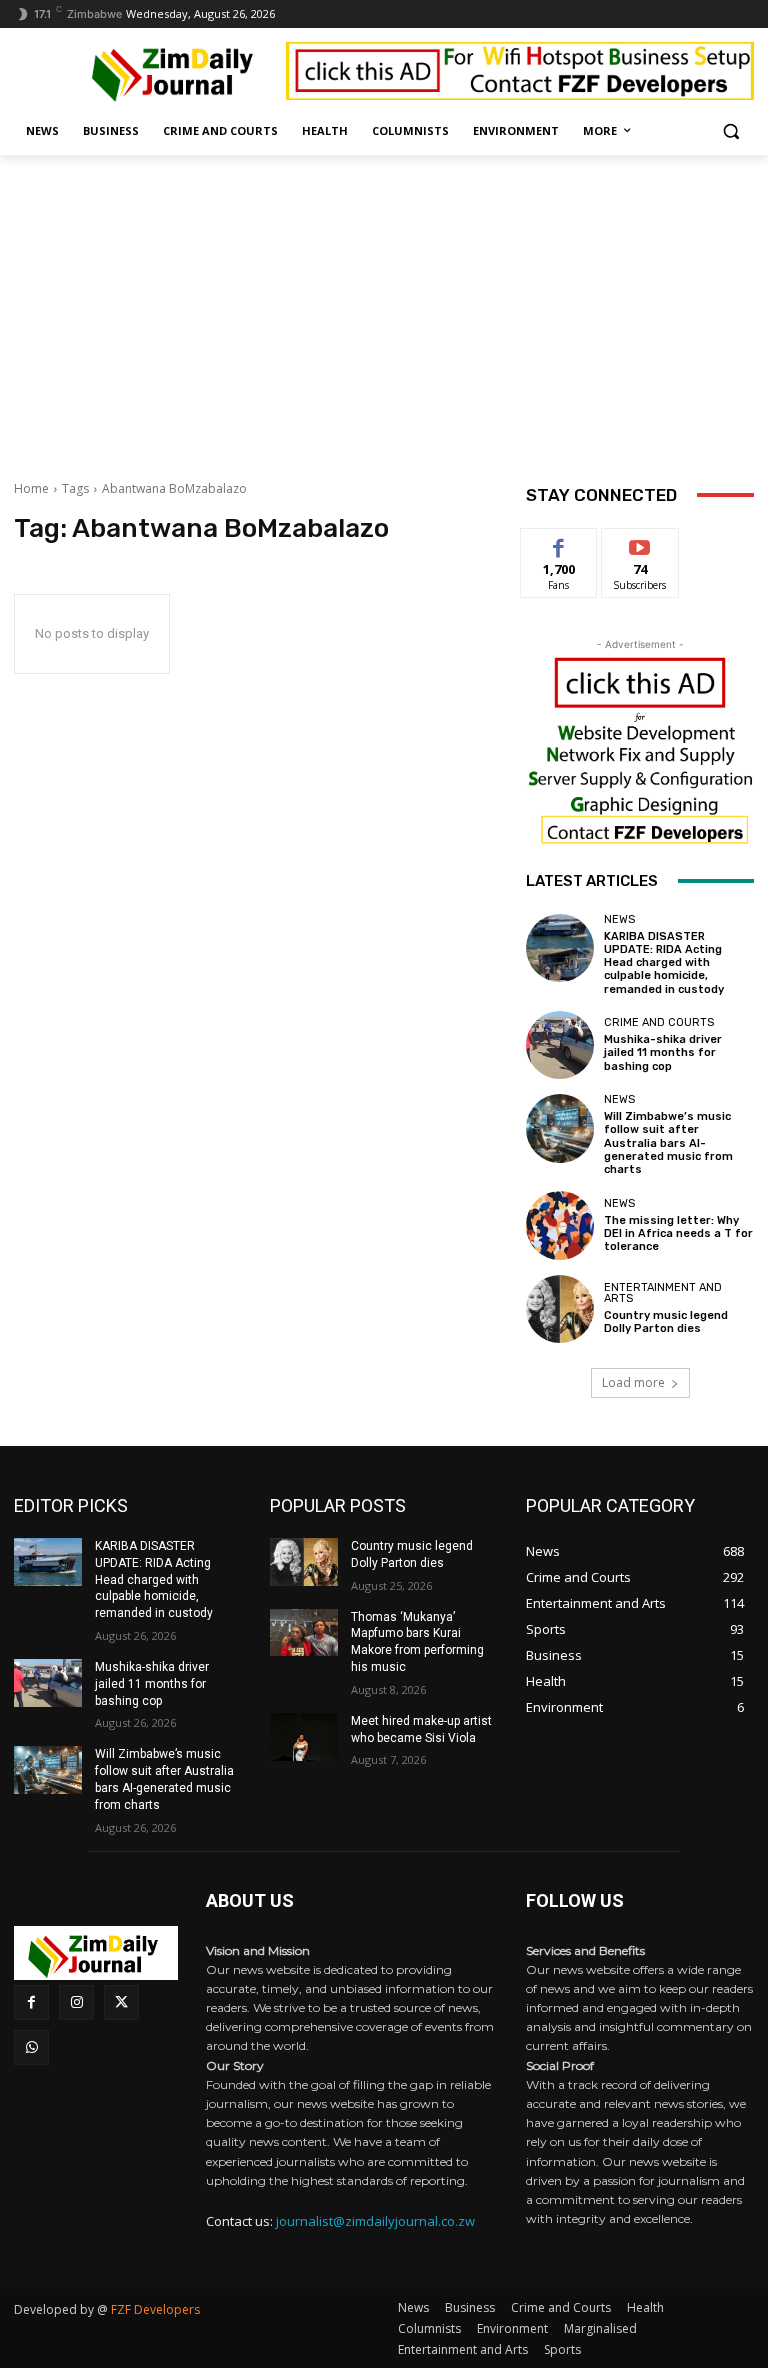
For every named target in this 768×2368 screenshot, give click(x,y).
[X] (121, 2002)
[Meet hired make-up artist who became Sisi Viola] (304, 1737)
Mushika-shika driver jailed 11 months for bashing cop (663, 1052)
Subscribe (640, 543)
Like (559, 543)
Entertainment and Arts (663, 1293)
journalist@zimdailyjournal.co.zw (375, 2221)
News (619, 919)
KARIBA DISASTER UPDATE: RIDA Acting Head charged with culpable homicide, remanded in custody (664, 963)
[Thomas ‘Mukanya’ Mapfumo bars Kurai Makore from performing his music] (304, 1633)
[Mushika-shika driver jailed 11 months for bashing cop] (560, 1045)
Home (31, 488)
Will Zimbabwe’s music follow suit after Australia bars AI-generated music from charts (668, 1143)
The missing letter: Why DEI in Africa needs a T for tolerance (678, 1233)
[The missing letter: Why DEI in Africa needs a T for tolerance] (560, 1225)
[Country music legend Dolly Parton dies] (560, 1309)
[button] (730, 131)
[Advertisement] (384, 305)
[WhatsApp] (31, 2047)
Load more (633, 1382)
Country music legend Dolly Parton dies (666, 1322)
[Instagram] (76, 2002)
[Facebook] (31, 2002)
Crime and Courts (659, 1022)
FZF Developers (155, 2309)
